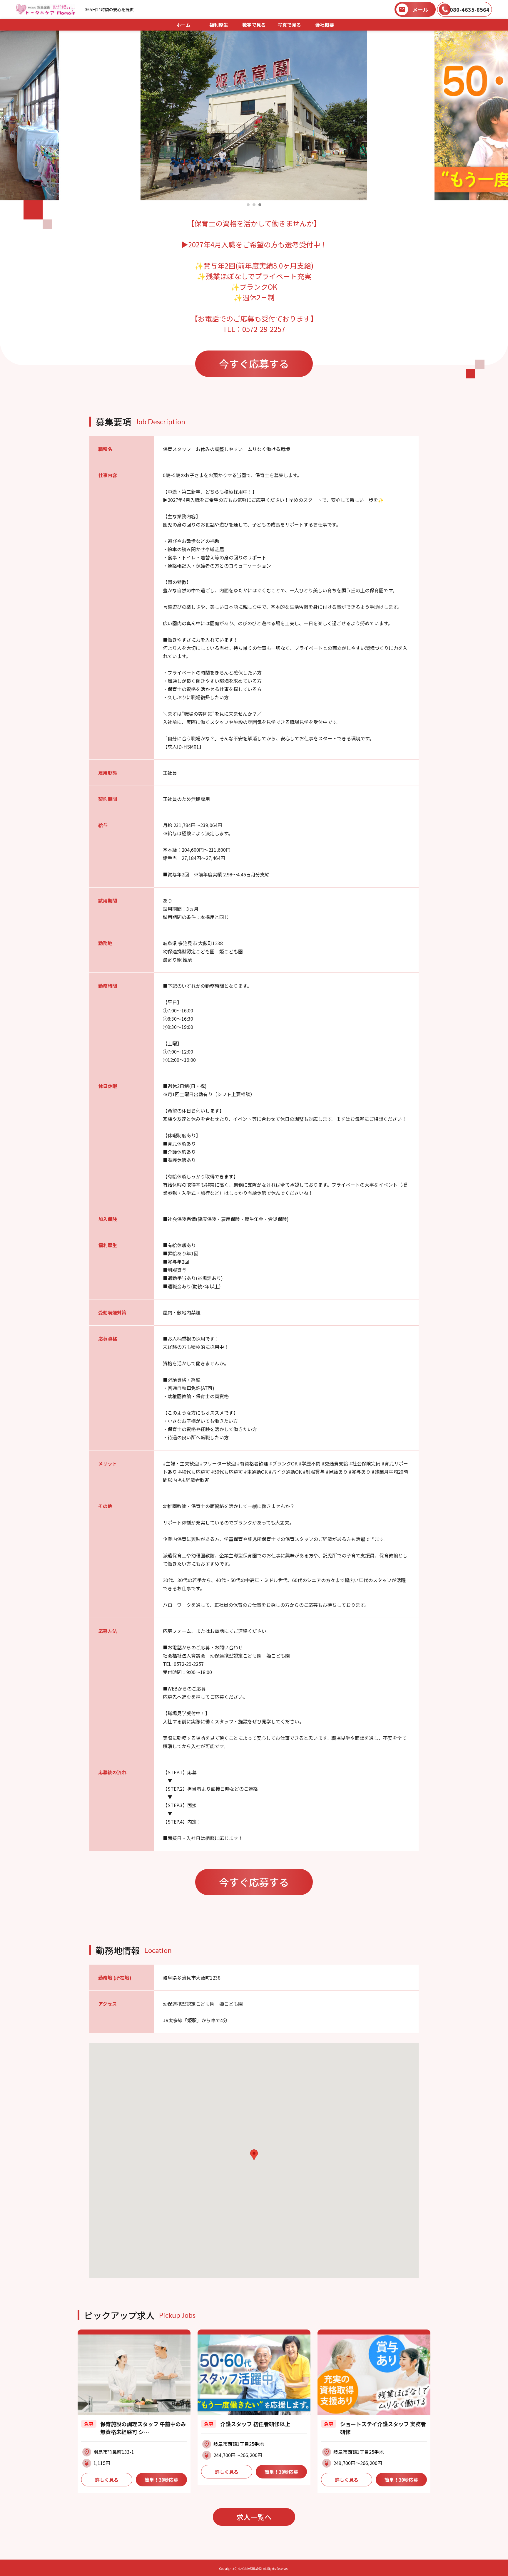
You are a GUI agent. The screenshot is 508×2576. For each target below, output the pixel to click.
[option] (254, 115)
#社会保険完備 (365, 1463)
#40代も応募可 (194, 1472)
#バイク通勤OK (285, 1472)
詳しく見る (107, 2480)
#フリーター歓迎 (218, 1463)
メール (420, 9)
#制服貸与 (314, 1472)
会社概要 (325, 25)
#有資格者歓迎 (253, 1463)
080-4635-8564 (470, 9)
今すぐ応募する (254, 364)
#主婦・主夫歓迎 (181, 1463)
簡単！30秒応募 (161, 2480)
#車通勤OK (256, 1472)
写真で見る (289, 25)
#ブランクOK (283, 1463)
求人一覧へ (254, 2517)
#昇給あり (337, 1472)
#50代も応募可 (227, 1472)
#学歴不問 (310, 1463)
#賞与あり (360, 1472)
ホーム (183, 25)
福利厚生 (219, 25)
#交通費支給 (335, 1463)
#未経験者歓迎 (194, 1480)
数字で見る (254, 25)
